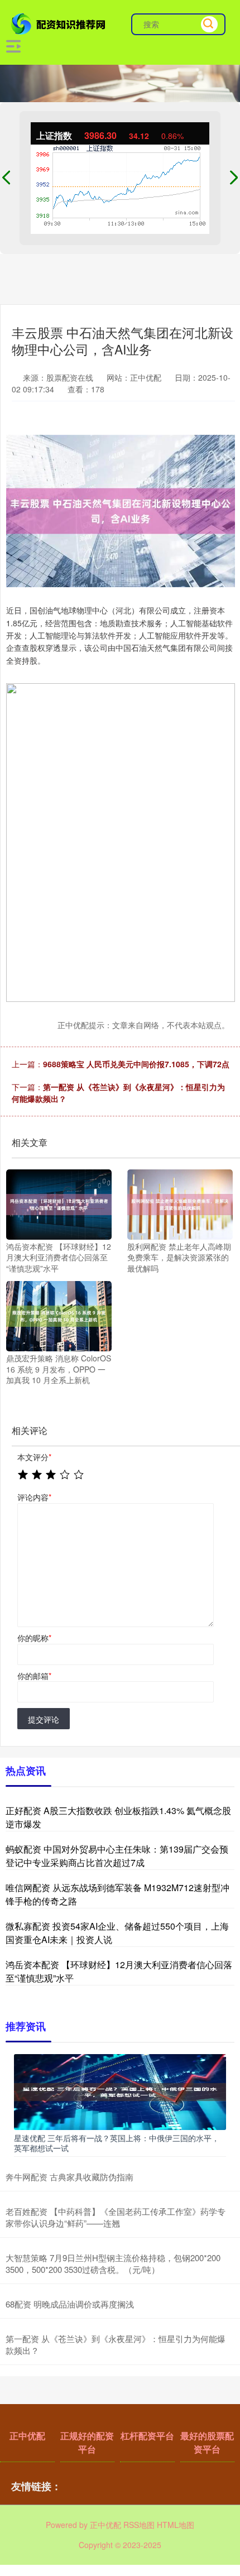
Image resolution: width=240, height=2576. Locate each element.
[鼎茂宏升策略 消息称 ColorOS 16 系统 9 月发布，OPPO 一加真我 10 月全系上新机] (59, 1315)
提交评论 (44, 1719)
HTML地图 (176, 2525)
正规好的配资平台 (87, 2442)
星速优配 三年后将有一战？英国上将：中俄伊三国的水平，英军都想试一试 (117, 2143)
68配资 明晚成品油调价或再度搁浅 (70, 2304)
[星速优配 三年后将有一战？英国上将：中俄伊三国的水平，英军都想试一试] (120, 2091)
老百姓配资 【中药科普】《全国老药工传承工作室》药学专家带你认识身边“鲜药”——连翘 (116, 2217)
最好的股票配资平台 (207, 2442)
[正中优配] (60, 23)
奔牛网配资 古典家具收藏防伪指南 (69, 2177)
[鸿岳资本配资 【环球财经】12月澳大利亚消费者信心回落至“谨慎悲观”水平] (59, 1203)
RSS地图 (139, 2525)
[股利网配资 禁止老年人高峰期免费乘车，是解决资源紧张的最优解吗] (180, 1203)
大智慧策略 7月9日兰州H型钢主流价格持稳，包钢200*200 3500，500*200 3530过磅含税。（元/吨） (113, 2263)
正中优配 (27, 2436)
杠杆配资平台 (147, 2436)
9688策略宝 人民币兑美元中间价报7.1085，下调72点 (136, 1064)
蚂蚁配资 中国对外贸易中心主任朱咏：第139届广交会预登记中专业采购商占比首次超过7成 (117, 1856)
